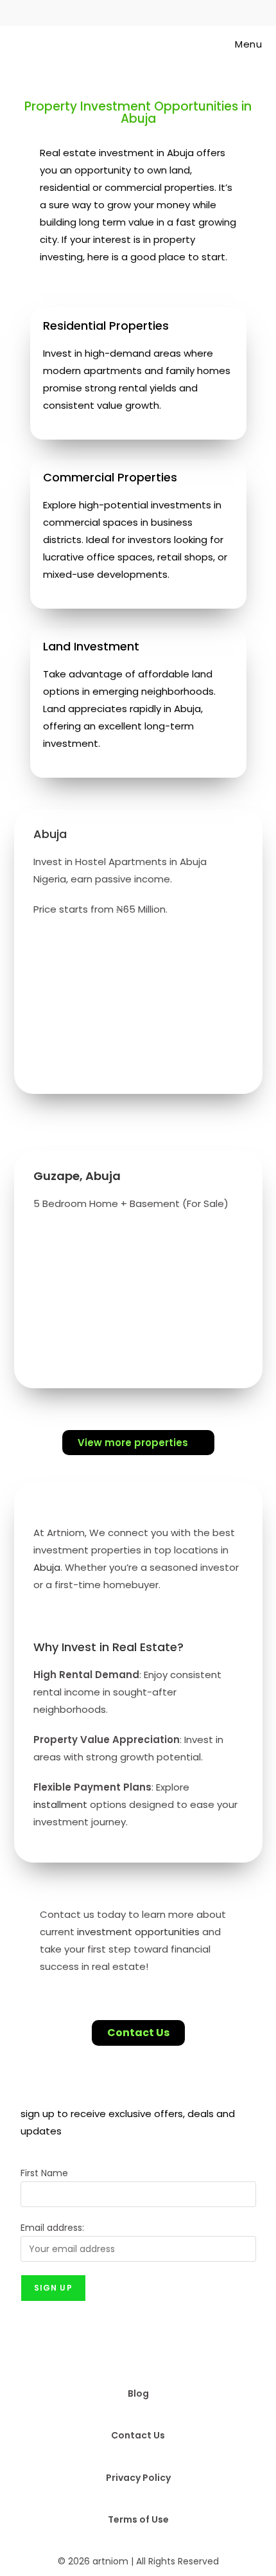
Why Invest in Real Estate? (108, 1647)
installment (60, 1804)
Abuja (47, 1567)
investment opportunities (138, 1932)
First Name (44, 2173)
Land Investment (91, 646)
